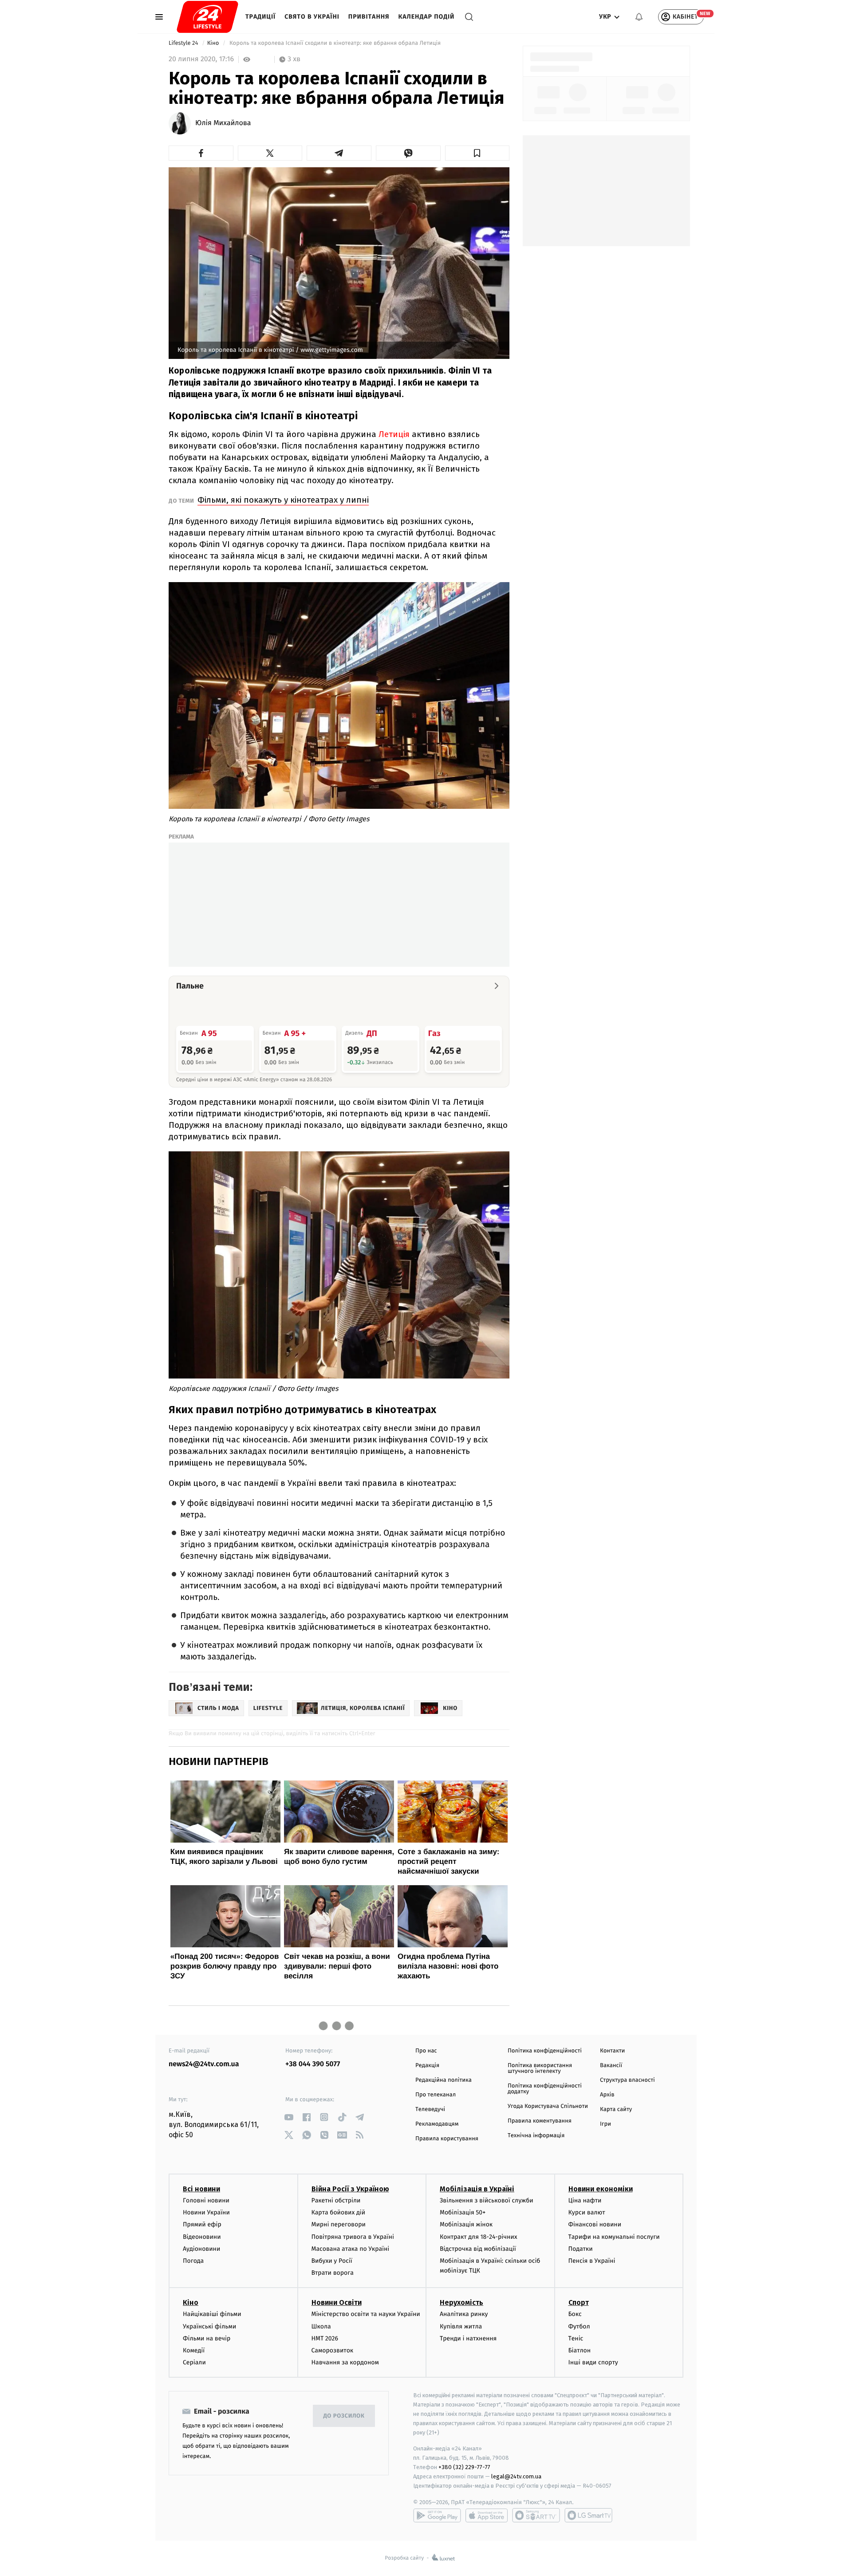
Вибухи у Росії (332, 2261)
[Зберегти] (477, 153)
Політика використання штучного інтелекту (540, 2068)
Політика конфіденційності (545, 2051)
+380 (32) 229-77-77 (464, 2467)
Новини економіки (601, 2189)
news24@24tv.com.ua (204, 2064)
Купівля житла (461, 2326)
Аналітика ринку (464, 2314)
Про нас (426, 2051)
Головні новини (206, 2200)
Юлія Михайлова (223, 123)
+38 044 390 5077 (313, 2064)
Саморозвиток (333, 2350)
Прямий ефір (202, 2224)
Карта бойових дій (339, 2212)
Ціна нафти (585, 2200)
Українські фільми (209, 2326)
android (437, 2515)
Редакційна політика (444, 2080)
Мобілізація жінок (466, 2224)
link (289, 2117)
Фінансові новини (595, 2224)
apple (487, 2515)
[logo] (207, 17)
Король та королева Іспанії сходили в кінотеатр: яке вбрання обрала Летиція (335, 43)
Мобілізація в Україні (477, 2189)
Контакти (612, 2051)
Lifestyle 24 (184, 43)
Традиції (260, 17)
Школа (321, 2326)
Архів (607, 2095)
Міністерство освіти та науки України (366, 2314)
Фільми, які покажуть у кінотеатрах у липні (283, 500)
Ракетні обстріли (336, 2200)
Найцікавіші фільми (212, 2314)
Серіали (194, 2362)
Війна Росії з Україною (350, 2189)
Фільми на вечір (207, 2338)
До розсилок (344, 2416)
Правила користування (447, 2139)
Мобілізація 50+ (463, 2212)
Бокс (575, 2314)
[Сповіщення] (639, 17)
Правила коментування (540, 2121)
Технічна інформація (536, 2136)
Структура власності (627, 2080)
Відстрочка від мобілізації (478, 2249)
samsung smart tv (588, 2515)
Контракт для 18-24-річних (478, 2237)
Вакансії (611, 2066)
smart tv (536, 2515)
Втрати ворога (333, 2273)
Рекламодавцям (437, 2124)
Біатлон (580, 2350)
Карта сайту (616, 2109)
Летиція (394, 434)
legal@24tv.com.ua (516, 2476)
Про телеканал (436, 2095)
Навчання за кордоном (345, 2362)
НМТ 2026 (325, 2338)
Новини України (206, 2212)
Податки (581, 2249)
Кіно (214, 43)
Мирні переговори (339, 2224)
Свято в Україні (312, 17)
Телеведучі (430, 2109)
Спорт (579, 2302)
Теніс (576, 2338)
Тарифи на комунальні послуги (614, 2237)
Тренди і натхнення (468, 2338)
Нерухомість (461, 2302)
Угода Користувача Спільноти (548, 2106)
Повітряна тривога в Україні (353, 2237)
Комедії (194, 2350)
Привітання (369, 17)
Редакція (427, 2066)
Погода (193, 2261)
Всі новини (201, 2189)
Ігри (605, 2124)
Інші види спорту (593, 2362)
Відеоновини (202, 2237)
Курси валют (587, 2212)
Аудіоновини (201, 2249)
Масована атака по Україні (351, 2249)
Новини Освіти (337, 2302)
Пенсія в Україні (592, 2261)
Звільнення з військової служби (487, 2200)
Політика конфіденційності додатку (545, 2089)
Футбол (579, 2326)
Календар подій (427, 17)
